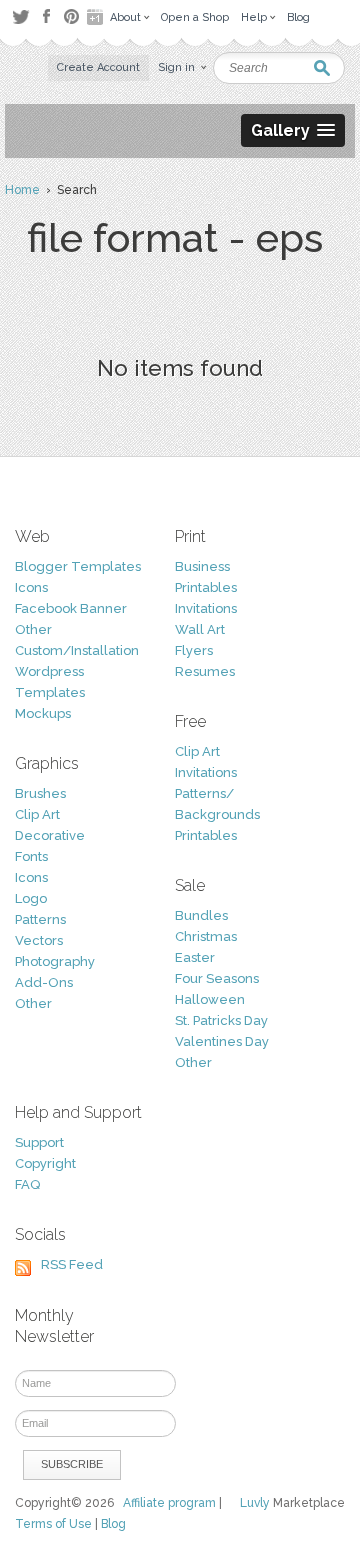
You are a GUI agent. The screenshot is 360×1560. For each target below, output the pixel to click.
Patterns (40, 919)
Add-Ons (44, 982)
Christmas (206, 936)
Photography (55, 961)
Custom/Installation (77, 650)
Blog (113, 1524)
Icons (31, 587)
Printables (206, 587)
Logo (31, 898)
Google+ (97, 17)
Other (33, 629)
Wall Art (200, 629)
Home (22, 190)
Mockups (43, 713)
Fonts (31, 856)
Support (39, 1142)
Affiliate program (169, 1503)
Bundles (201, 915)
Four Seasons (217, 978)
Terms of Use (53, 1524)
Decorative (50, 835)
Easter (195, 957)
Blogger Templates (78, 566)
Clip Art (37, 814)
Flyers (194, 650)
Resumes (205, 671)
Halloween (210, 999)
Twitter (20, 16)
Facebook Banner (71, 608)
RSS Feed (72, 1264)
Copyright (45, 1163)
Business (202, 566)
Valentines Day (222, 1041)
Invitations (206, 608)
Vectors (39, 940)
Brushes (40, 793)
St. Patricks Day (221, 1020)
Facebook (46, 17)
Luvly (255, 1503)
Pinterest (71, 16)
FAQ (27, 1184)
